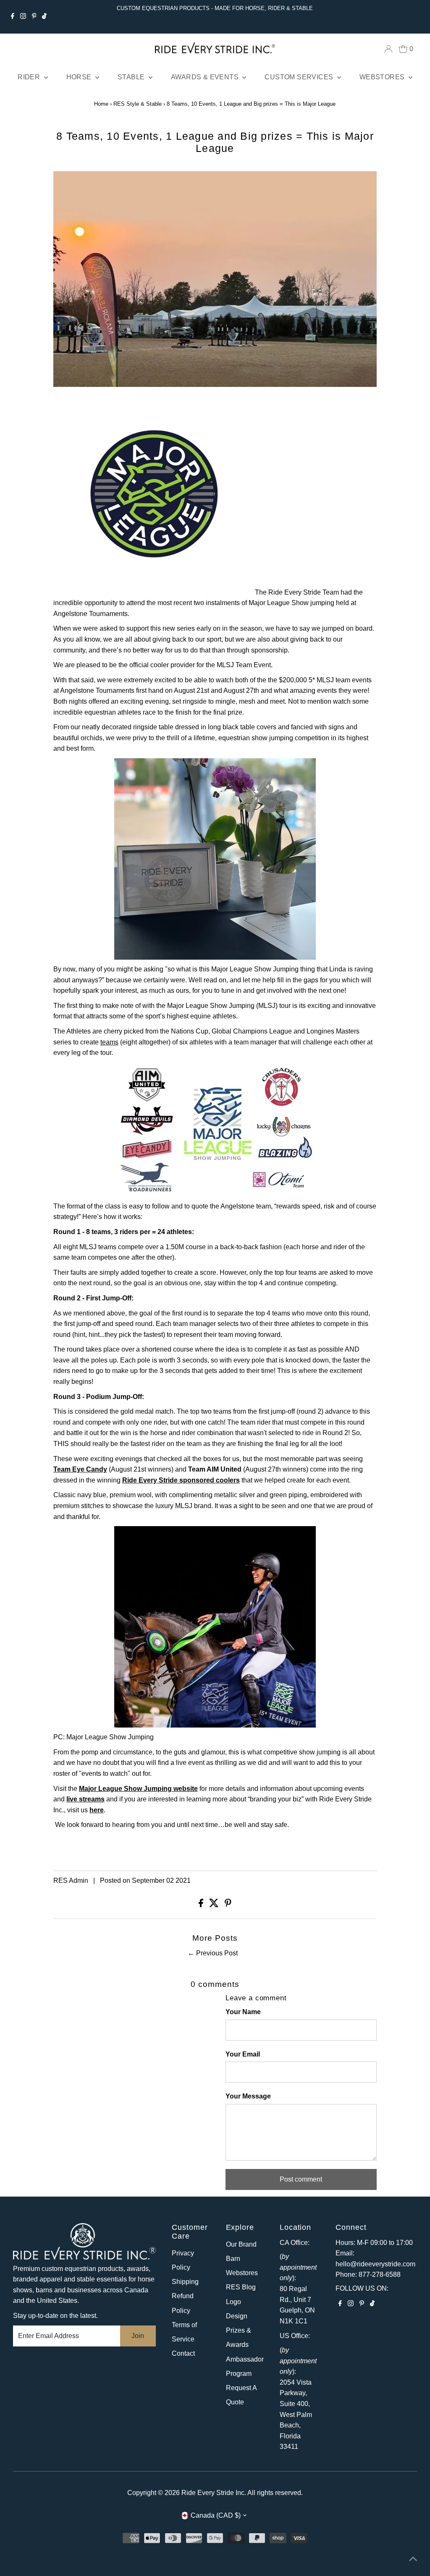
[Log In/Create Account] (388, 49)
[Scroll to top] (413, 2559)
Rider (30, 77)
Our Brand (241, 2244)
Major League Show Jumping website (138, 1789)
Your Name (243, 2012)
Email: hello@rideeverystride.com (375, 2259)
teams (109, 1042)
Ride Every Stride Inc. (214, 2493)
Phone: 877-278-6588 (368, 2275)
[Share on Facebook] (202, 1905)
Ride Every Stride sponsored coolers (181, 1480)
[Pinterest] (34, 17)
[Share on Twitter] (215, 1905)
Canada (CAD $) (216, 2515)
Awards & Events (206, 77)
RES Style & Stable (138, 104)
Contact (183, 2353)
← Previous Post (213, 1953)
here (97, 1810)
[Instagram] (23, 17)
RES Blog (241, 2287)
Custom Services (300, 77)
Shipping (185, 2282)
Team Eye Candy (80, 1469)
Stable (132, 77)
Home (101, 104)
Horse (80, 77)
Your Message (248, 2096)
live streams (85, 1799)
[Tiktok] (44, 17)
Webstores (383, 77)
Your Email (243, 2054)
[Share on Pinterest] (228, 1905)
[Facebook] (13, 17)
